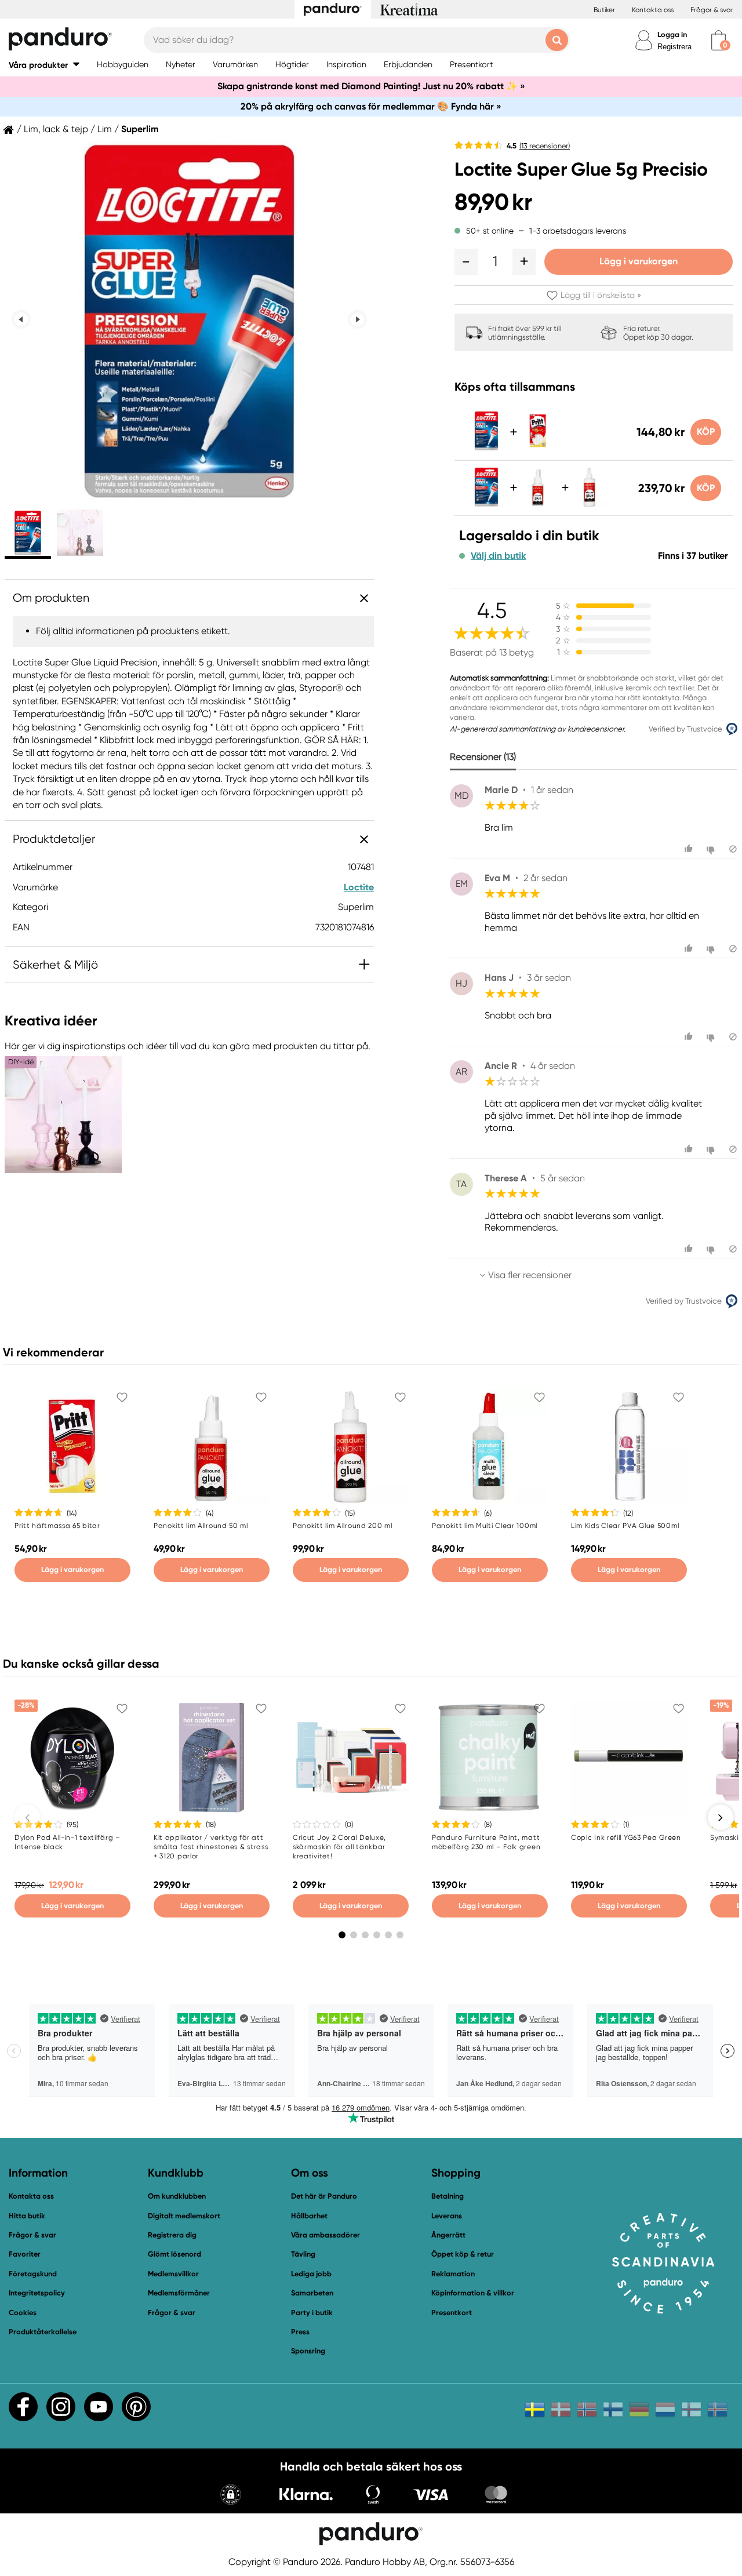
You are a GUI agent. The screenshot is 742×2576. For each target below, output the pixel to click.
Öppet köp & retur (463, 2254)
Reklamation (453, 2274)
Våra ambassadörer (325, 2235)
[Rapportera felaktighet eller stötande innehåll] (733, 849)
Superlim (140, 129)
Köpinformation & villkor (473, 2293)
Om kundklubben (177, 2196)
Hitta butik (27, 2216)
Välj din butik (498, 556)
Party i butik (312, 2313)
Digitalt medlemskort (184, 2216)
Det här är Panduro (324, 2196)
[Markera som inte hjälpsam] (712, 849)
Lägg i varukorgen (639, 261)
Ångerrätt (448, 2235)
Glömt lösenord (174, 2254)
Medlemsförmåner (179, 2293)
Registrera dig (172, 2235)
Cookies (23, 2313)
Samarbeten (312, 2293)
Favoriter (25, 2254)
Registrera (674, 47)
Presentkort (452, 2313)
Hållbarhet (309, 2216)
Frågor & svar (712, 10)
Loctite (359, 887)
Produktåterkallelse (43, 2332)
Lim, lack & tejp (56, 129)
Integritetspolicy (37, 2293)
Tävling (303, 2254)
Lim (105, 129)
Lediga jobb (311, 2274)
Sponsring (308, 2351)
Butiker (604, 10)
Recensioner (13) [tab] (483, 757)
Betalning (448, 2196)
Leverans (447, 2216)
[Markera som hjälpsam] (690, 849)
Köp (706, 432)
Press (300, 2332)
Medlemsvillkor (173, 2274)
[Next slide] (357, 319)
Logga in (672, 34)
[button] (44, 65)
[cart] (719, 40)
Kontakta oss (653, 10)
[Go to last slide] (21, 319)
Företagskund (33, 2274)
